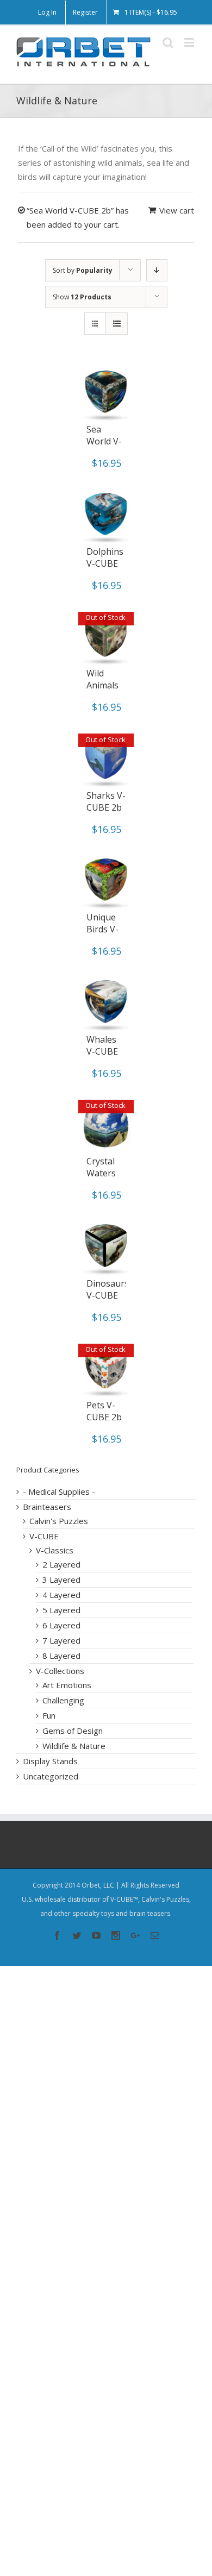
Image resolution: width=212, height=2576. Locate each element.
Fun (49, 1715)
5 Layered (61, 1610)
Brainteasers (47, 1507)
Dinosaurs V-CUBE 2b (108, 1295)
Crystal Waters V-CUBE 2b (102, 1179)
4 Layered (61, 1595)
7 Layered (61, 1640)
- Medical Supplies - (59, 1491)
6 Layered (61, 1625)
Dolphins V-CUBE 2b (105, 563)
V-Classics (55, 1550)
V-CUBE (44, 1536)
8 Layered (61, 1656)
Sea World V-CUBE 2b (104, 441)
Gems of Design (73, 1731)
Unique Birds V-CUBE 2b (104, 929)
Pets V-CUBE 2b (104, 1411)
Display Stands (50, 1761)
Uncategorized (51, 1776)
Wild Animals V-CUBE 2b (102, 691)
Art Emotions (67, 1685)
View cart (177, 210)
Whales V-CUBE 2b (102, 1051)
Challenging (63, 1700)
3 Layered (61, 1580)
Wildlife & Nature (74, 1746)
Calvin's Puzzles (59, 1521)
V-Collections (60, 1671)
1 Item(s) (151, 12)
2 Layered (61, 1564)
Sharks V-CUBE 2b (106, 801)
